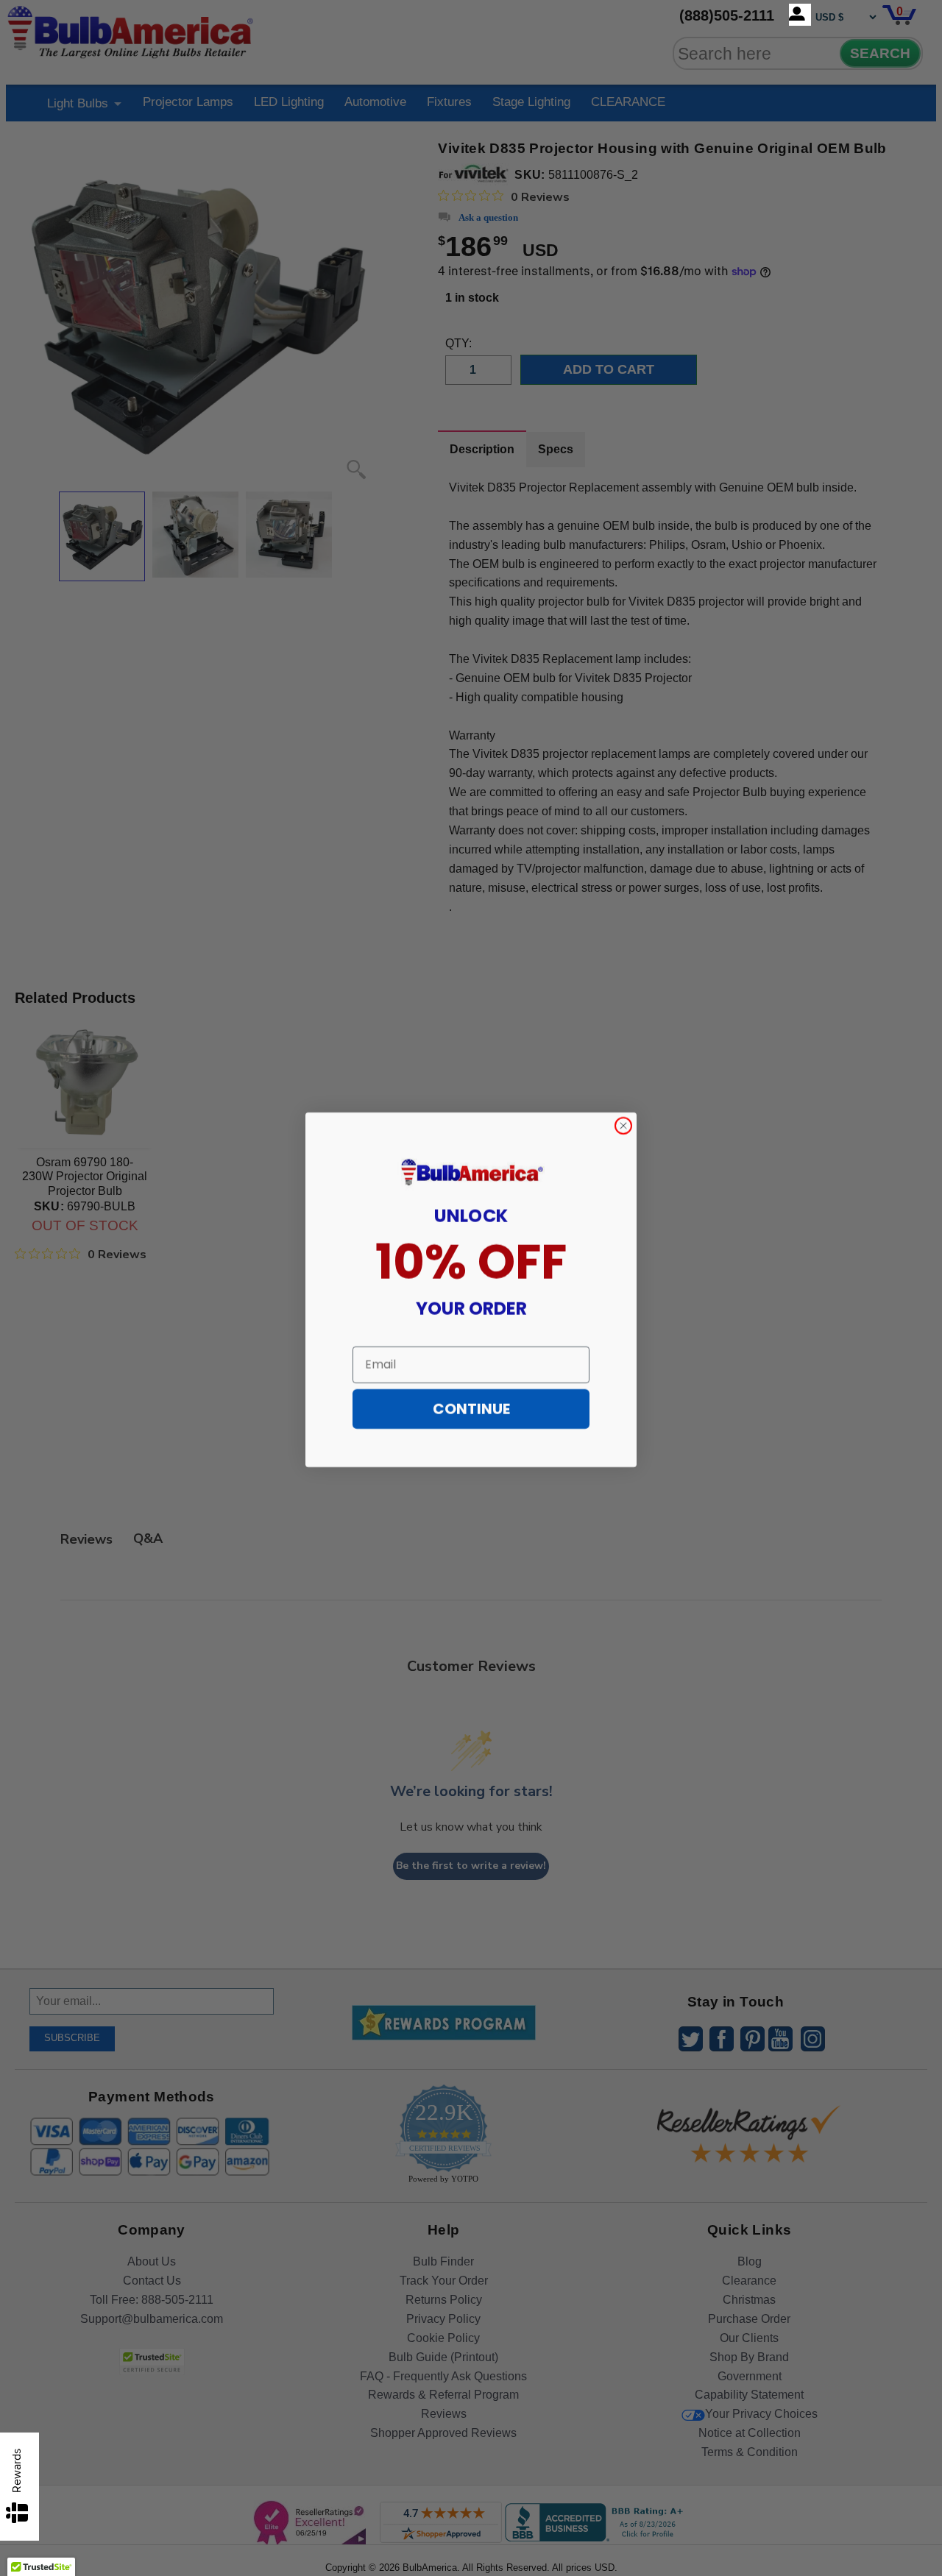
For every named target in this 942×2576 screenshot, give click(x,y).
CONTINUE (471, 1408)
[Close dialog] (623, 1124)
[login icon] (800, 15)
